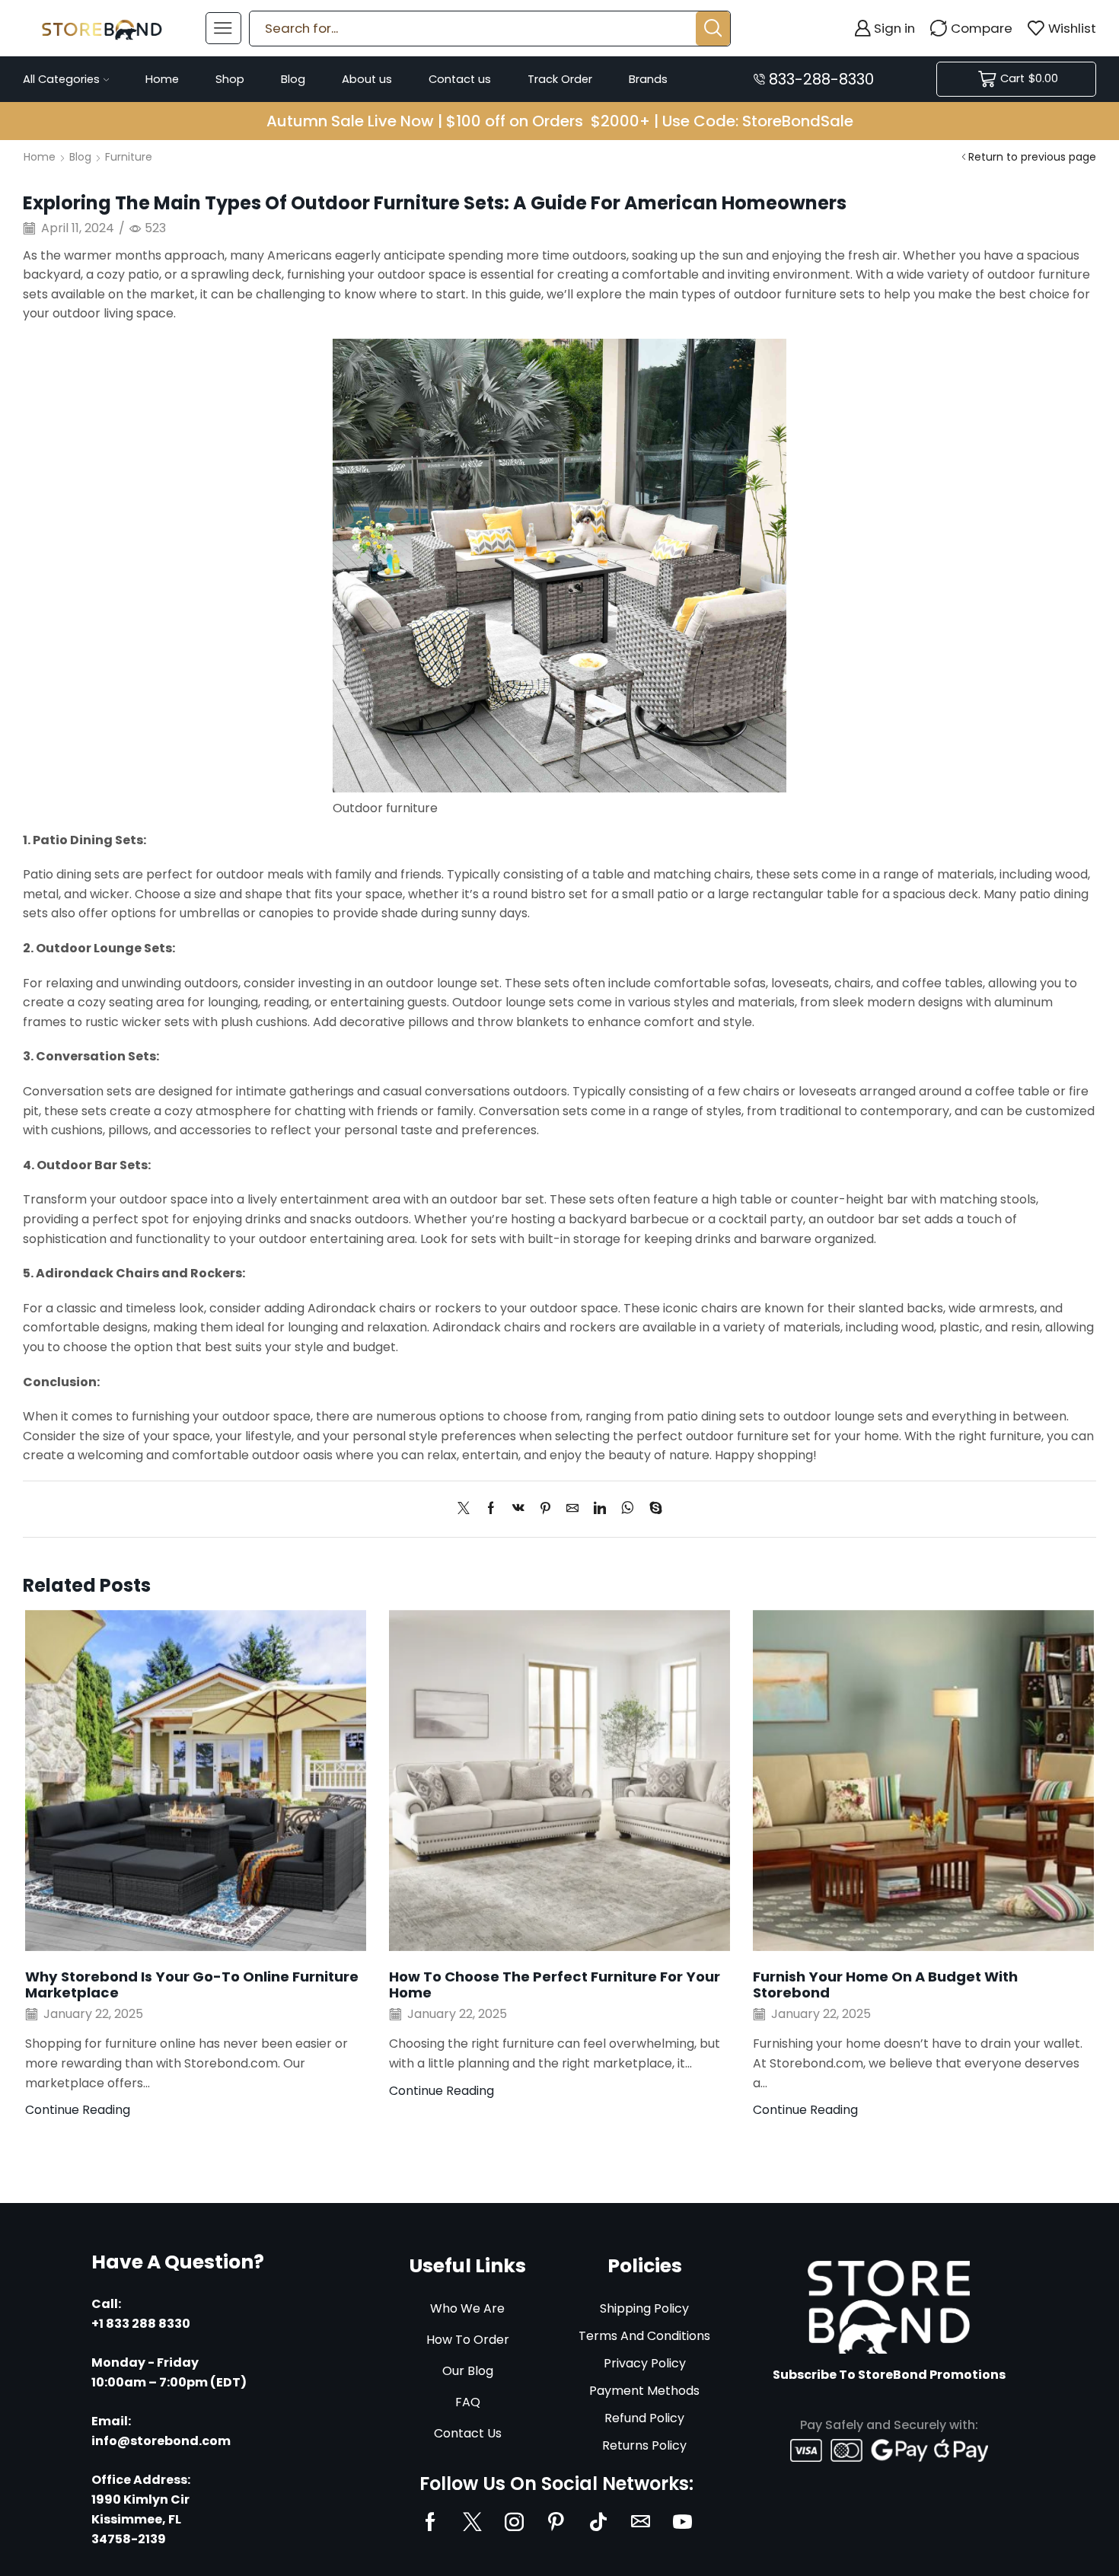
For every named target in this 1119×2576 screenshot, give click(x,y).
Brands (648, 79)
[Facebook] (491, 1509)
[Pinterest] (545, 1509)
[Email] (641, 2522)
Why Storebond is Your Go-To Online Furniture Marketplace (192, 1985)
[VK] (518, 1509)
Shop (230, 79)
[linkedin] (600, 1509)
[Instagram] (514, 2522)
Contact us (460, 79)
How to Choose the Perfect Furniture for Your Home (555, 1985)
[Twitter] (467, 1509)
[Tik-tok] (598, 2522)
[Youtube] (682, 2522)
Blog (293, 79)
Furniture (129, 157)
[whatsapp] (628, 1509)
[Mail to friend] (572, 1509)
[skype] (652, 1509)
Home (162, 79)
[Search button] (713, 29)
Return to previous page (1032, 157)
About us (367, 79)
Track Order (560, 79)
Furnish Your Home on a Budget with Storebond (885, 1985)
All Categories (61, 79)
